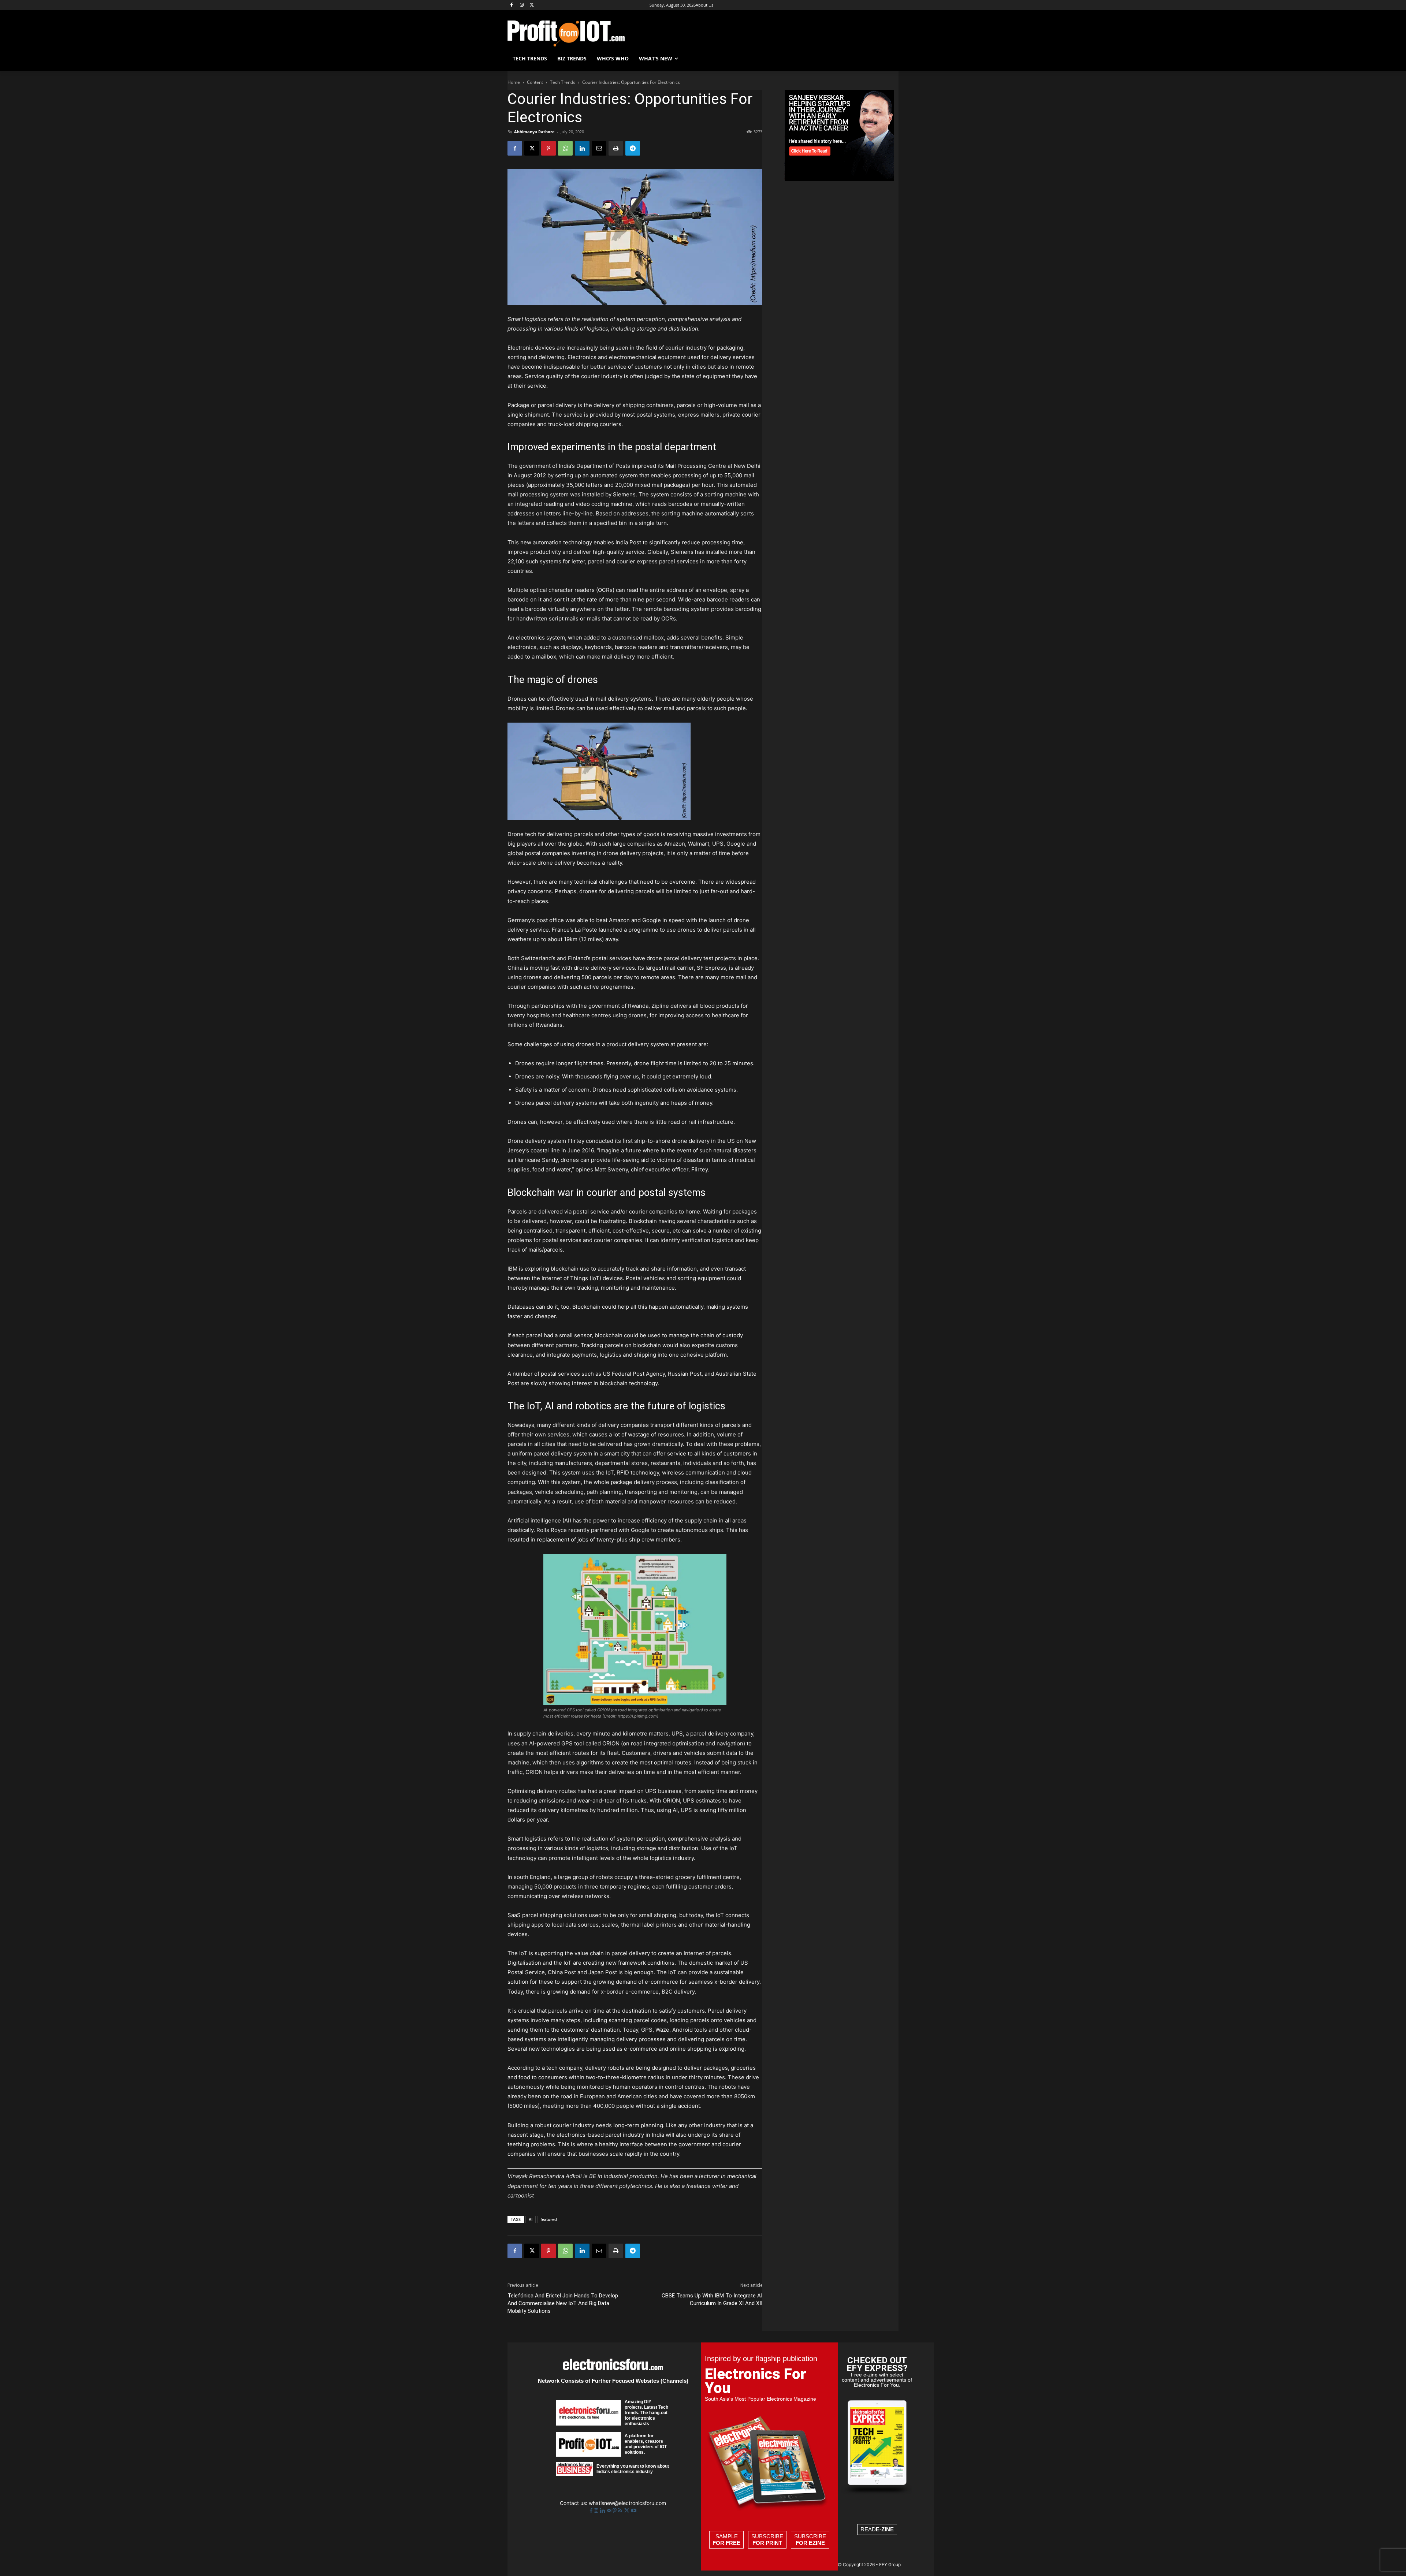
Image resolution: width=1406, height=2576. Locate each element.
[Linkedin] (582, 148)
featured (549, 2219)
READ (877, 2529)
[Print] (616, 148)
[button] (890, 59)
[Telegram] (633, 148)
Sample (726, 2540)
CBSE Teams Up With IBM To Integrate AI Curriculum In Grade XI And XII (712, 2299)
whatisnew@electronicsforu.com (627, 2503)
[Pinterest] (548, 148)
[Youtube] (634, 2511)
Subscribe (767, 2540)
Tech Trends (563, 82)
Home (514, 82)
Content (535, 82)
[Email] (599, 148)
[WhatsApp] (565, 148)
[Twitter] (627, 2511)
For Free (726, 2543)
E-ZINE (885, 2529)
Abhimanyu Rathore (534, 132)
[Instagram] (522, 5)
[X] (532, 5)
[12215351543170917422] (839, 179)
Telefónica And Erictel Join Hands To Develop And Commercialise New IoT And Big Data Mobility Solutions (563, 2303)
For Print (767, 2543)
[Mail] (610, 2511)
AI (531, 2219)
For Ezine (810, 2543)
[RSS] (621, 2511)
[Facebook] (512, 5)
